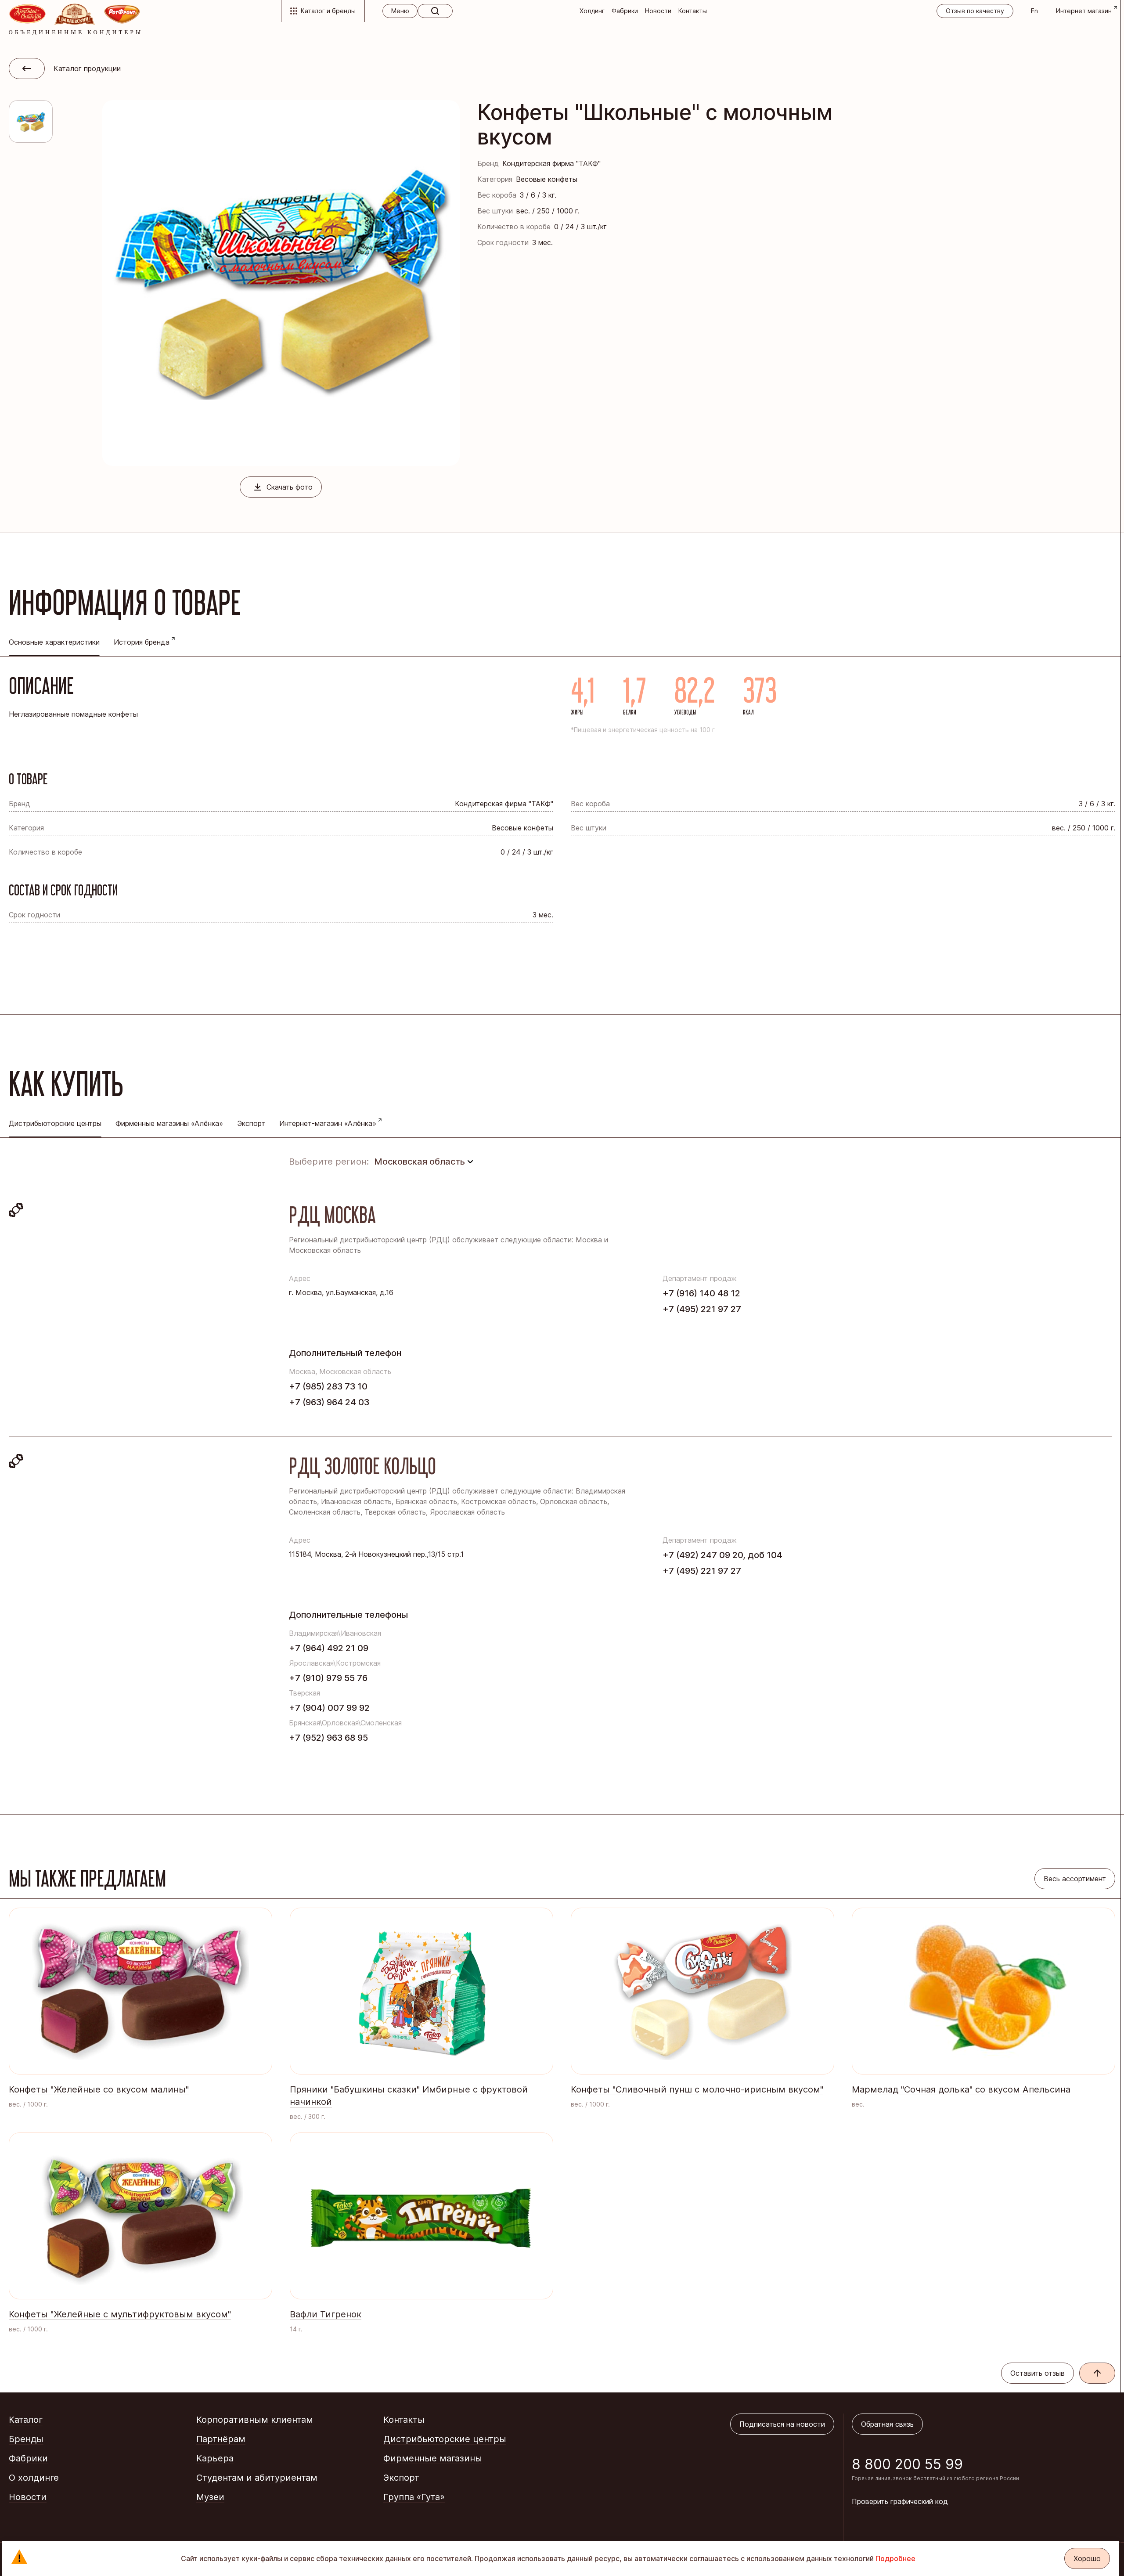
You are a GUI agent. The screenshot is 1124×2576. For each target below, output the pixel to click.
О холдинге (34, 2478)
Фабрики (625, 11)
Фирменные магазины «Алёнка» (169, 1123)
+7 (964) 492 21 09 (329, 1648)
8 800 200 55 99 (907, 2464)
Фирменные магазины (433, 2458)
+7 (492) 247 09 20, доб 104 (722, 1555)
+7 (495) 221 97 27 (702, 1309)
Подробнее (895, 2558)
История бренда (142, 642)
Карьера (215, 2458)
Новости (658, 11)
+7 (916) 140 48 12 (701, 1293)
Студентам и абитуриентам (257, 2478)
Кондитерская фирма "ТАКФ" (551, 163)
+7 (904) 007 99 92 (329, 1708)
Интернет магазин (1084, 11)
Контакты (693, 11)
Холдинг (592, 11)
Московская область (420, 1162)
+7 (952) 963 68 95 (328, 1738)
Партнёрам (221, 2439)
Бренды (26, 2439)
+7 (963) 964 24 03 (329, 1402)
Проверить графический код (900, 2501)
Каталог (26, 2420)
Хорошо (1087, 2558)
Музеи (210, 2497)
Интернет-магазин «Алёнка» (328, 1123)
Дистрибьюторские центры (445, 2439)
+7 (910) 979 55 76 (328, 1678)
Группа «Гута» (414, 2497)
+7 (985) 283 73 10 (328, 1386)
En (1034, 11)
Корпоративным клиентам (255, 2420)
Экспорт (251, 1123)
